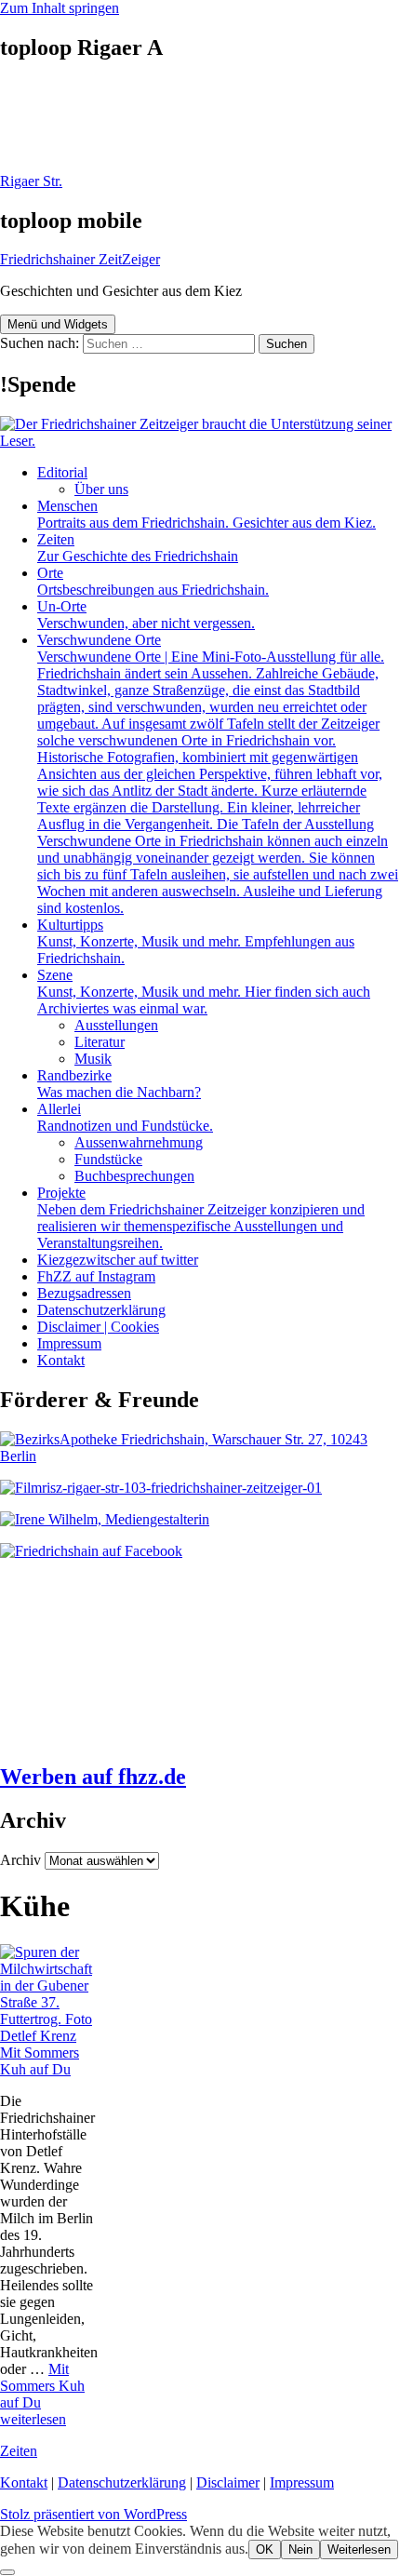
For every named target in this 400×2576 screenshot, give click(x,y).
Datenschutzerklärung (101, 1310)
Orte (153, 581)
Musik (93, 1059)
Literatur (100, 1042)
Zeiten (138, 548)
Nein (300, 2549)
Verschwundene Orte (218, 774)
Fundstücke (108, 1159)
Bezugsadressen (84, 1293)
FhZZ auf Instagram (96, 1276)
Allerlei (125, 1117)
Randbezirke (119, 1084)
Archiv (20, 1860)
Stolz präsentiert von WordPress (93, 2514)
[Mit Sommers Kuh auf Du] (50, 2036)
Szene (204, 992)
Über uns (101, 489)
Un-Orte (146, 615)
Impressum (69, 1343)
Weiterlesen (359, 2549)
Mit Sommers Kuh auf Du (40, 2061)
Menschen (207, 514)
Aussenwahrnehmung (139, 1142)
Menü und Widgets (58, 324)
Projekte (201, 1218)
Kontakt (61, 1360)
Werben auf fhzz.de (93, 1777)
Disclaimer (228, 2482)
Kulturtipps (196, 941)
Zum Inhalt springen (60, 8)
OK (265, 2549)
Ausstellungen (116, 1025)
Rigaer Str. (31, 181)
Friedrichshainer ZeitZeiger (80, 259)
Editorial (62, 472)
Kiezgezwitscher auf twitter (118, 1260)
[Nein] (7, 2572)
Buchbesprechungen (134, 1176)
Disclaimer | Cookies (98, 1327)
